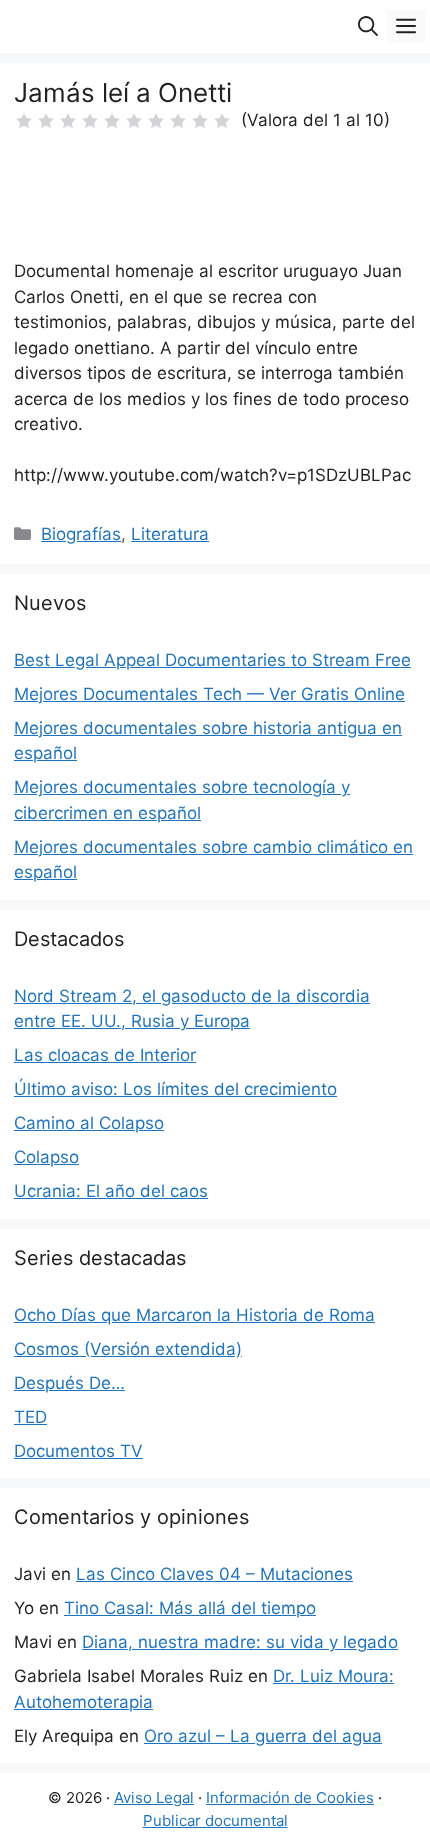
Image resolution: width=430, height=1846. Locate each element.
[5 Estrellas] (112, 121)
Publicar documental (215, 1820)
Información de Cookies (290, 1797)
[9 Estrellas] (200, 121)
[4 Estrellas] (90, 121)
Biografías (81, 534)
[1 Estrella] (24, 121)
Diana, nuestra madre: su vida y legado (240, 1642)
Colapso (46, 1157)
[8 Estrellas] (178, 121)
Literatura (170, 534)
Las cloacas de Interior (105, 1055)
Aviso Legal (154, 1797)
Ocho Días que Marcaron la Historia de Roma (194, 1315)
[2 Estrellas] (46, 121)
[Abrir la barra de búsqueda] (368, 26)
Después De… (69, 1383)
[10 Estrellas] (222, 121)
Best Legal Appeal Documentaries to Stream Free (212, 660)
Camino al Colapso (89, 1123)
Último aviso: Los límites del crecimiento (175, 1089)
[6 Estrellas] (134, 121)
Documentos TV (78, 1451)
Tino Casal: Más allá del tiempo (190, 1608)
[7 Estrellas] (156, 121)
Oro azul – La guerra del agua (263, 1736)
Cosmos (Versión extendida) (128, 1349)
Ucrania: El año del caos (111, 1191)
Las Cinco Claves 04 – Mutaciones (214, 1574)
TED (30, 1417)
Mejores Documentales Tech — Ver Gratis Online (209, 694)
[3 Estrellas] (68, 121)
